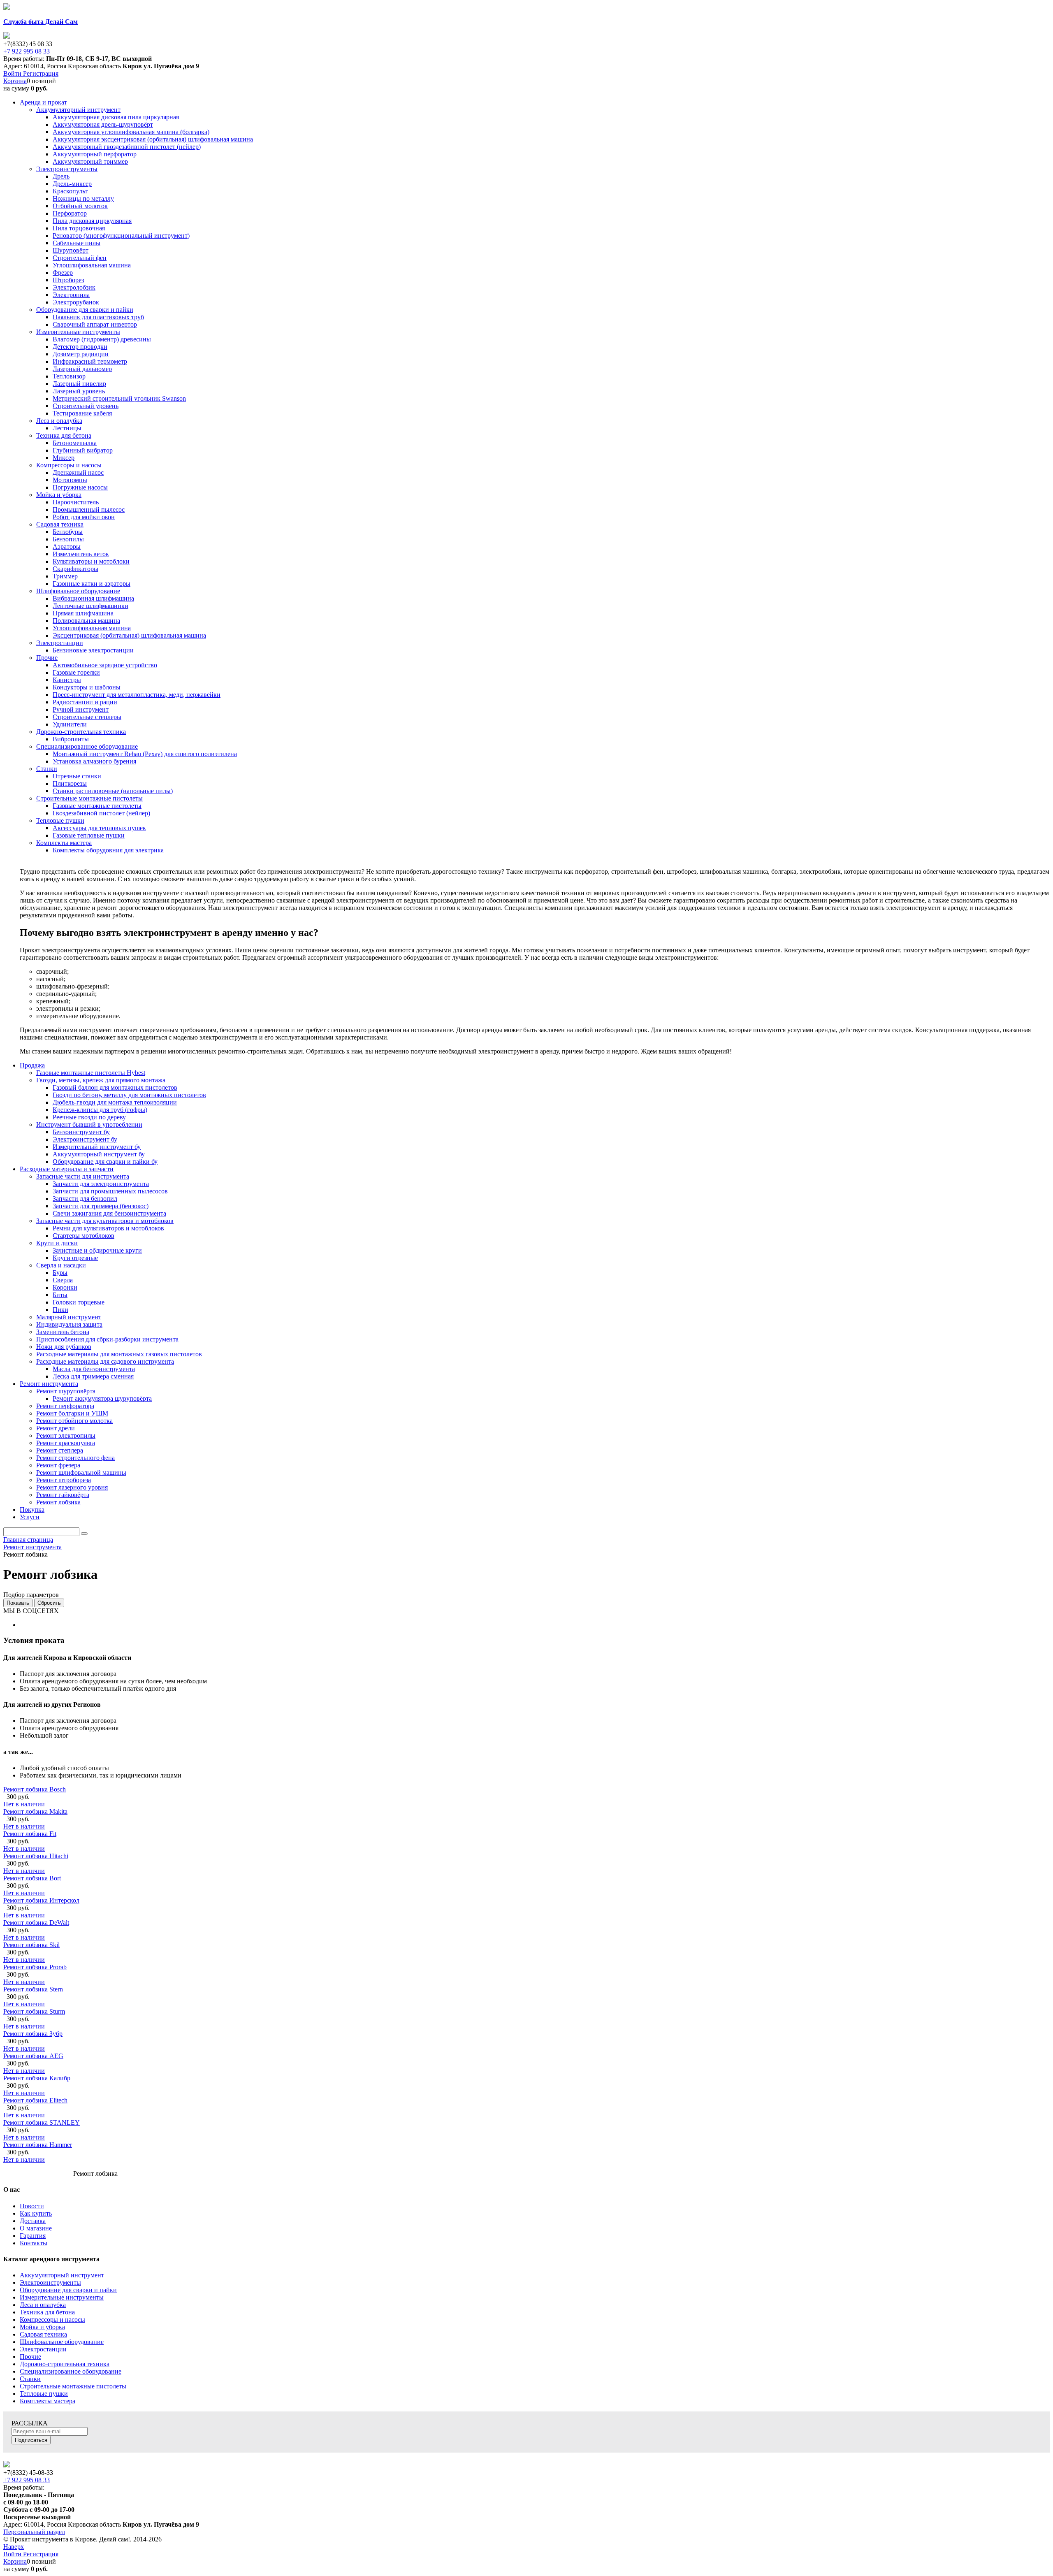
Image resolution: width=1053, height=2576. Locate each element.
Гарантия (33, 2236)
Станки (30, 2379)
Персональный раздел (34, 2532)
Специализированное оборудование (71, 2371)
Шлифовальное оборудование (62, 2342)
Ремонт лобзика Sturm (34, 2011)
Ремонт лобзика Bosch (35, 1789)
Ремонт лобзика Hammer (38, 2145)
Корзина (15, 81)
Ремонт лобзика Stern (33, 1989)
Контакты (34, 2243)
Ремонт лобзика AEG (33, 2056)
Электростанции (43, 2349)
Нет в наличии (24, 1804)
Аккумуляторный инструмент (62, 2275)
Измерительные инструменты (62, 2297)
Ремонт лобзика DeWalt (36, 1923)
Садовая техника (43, 2334)
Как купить (36, 2213)
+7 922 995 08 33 (27, 51)
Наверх (14, 2547)
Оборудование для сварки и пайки (68, 2290)
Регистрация (41, 73)
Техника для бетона (47, 2312)
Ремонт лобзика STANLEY (42, 2122)
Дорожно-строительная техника (65, 2364)
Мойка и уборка (42, 2327)
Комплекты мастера (48, 2401)
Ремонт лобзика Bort (32, 1878)
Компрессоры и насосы (52, 2320)
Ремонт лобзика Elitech (35, 2100)
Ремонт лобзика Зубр (33, 2034)
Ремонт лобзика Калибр (37, 2078)
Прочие (30, 2357)
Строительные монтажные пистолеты (73, 2386)
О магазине (36, 2228)
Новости (32, 2206)
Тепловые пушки (44, 2394)
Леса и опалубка (43, 2305)
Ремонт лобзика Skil (31, 1945)
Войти (13, 73)
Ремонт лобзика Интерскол (41, 1900)
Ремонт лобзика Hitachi (36, 1856)
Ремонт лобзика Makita (35, 1811)
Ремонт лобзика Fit (30, 1834)
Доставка (33, 2221)
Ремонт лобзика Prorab (35, 1967)
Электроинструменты (50, 2282)
